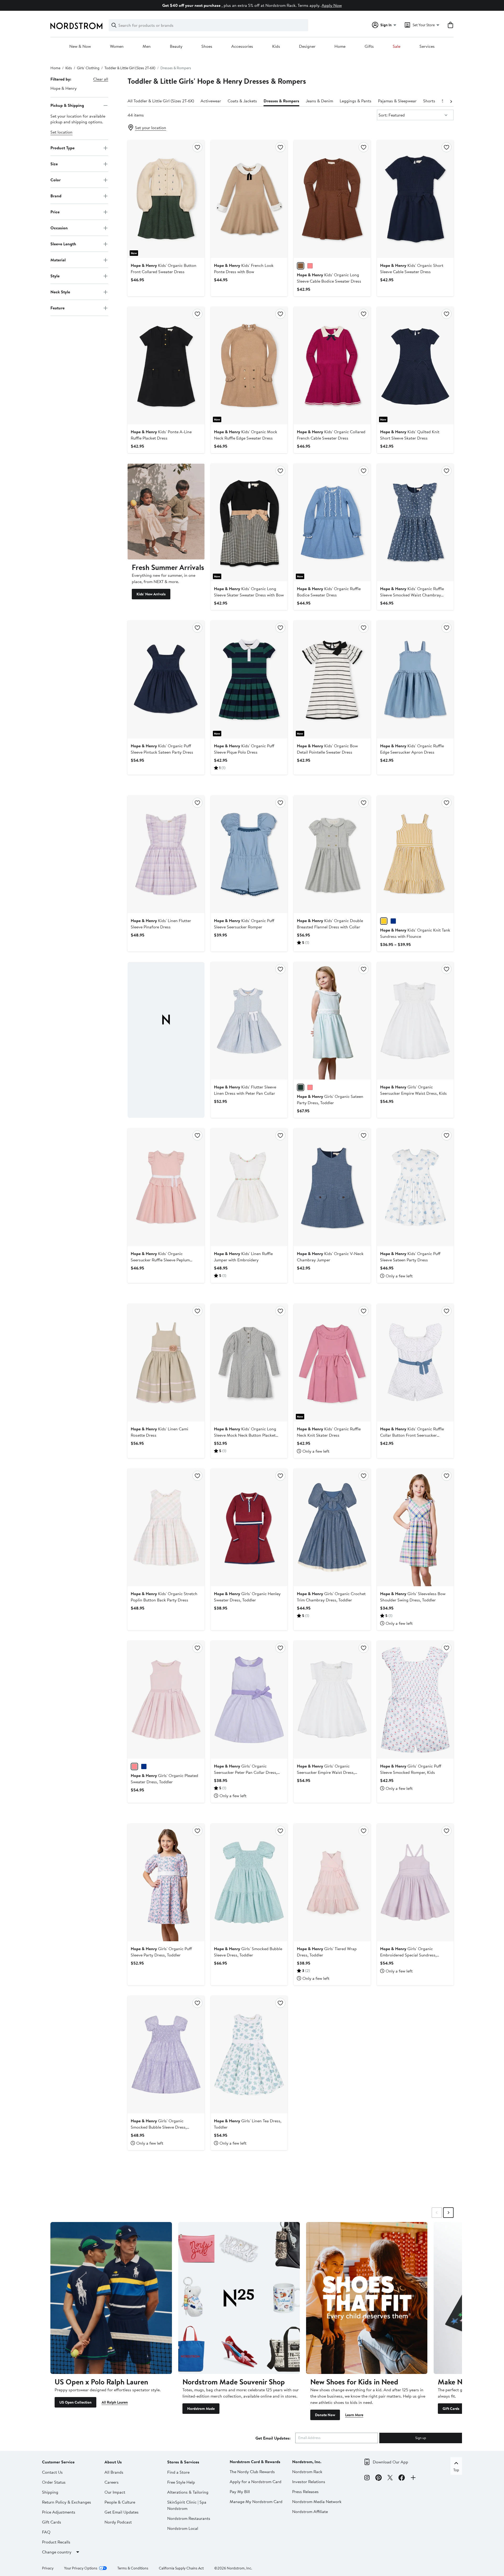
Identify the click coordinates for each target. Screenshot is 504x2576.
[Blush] (310, 266)
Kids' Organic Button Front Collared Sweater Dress (164, 268)
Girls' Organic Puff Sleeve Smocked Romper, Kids (411, 1769)
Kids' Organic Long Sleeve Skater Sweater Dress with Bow (249, 592)
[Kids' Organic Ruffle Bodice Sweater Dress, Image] (332, 522)
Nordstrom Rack (307, 2472)
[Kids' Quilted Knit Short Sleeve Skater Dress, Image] (415, 366)
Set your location (151, 128)
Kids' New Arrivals (151, 594)
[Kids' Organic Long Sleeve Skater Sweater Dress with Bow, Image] (249, 522)
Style (55, 276)
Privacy (48, 2568)
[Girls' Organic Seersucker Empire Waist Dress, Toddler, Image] (332, 1700)
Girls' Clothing (88, 68)
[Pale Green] (301, 1087)
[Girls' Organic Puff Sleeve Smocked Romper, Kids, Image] (415, 1700)
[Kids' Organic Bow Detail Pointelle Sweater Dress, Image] (332, 679)
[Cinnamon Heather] (301, 266)
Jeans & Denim (319, 101)
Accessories (242, 46)
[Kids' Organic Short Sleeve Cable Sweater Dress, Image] (415, 199)
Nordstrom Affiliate (310, 2511)
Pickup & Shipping (67, 105)
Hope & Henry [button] (64, 88)
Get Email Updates (122, 2512)
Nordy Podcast (118, 2522)
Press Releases (305, 2492)
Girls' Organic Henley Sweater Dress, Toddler (247, 1597)
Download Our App (390, 2462)
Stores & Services (183, 2462)
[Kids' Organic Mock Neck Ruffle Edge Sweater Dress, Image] (249, 366)
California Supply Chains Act (181, 2568)
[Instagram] (367, 2478)
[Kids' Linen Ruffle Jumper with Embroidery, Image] (249, 1187)
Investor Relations (309, 2482)
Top (456, 2470)
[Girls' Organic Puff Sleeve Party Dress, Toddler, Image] (166, 1882)
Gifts (369, 46)
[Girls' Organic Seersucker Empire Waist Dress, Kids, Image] (415, 1021)
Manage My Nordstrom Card (256, 2501)
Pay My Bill (240, 2492)
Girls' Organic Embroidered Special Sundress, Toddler (408, 1955)
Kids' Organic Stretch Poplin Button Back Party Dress (164, 1597)
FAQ (46, 2532)
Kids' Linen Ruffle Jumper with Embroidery (243, 1257)
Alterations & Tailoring (188, 2492)
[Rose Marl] (134, 1766)
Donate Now (325, 2415)
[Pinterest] (379, 2478)
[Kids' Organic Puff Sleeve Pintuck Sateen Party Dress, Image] (166, 679)
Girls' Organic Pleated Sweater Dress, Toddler (164, 1779)
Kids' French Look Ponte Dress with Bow (244, 268)
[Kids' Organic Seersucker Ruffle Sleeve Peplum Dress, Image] (166, 1187)
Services (427, 46)
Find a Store (178, 2472)
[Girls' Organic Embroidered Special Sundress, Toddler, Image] (415, 1882)
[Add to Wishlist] (197, 147)
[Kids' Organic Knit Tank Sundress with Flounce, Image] (415, 854)
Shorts (429, 101)
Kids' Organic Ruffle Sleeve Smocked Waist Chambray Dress (412, 595)
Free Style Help (181, 2482)
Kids (276, 46)
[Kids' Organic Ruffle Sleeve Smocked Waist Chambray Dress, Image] (415, 522)
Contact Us (52, 2472)
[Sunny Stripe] (384, 921)
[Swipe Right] (448, 2213)
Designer (307, 46)
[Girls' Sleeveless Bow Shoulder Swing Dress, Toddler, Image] (415, 1527)
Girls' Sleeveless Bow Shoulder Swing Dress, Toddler (413, 1597)
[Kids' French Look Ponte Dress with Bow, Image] (249, 199)
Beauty (176, 46)
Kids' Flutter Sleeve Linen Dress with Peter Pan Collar (245, 1090)
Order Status (54, 2482)
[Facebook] (402, 2478)
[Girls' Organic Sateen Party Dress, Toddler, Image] (332, 1021)
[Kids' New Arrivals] (166, 512)
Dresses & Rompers (281, 101)
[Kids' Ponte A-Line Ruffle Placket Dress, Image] (166, 366)
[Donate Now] (367, 2298)
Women (117, 46)
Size (54, 164)
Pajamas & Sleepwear (397, 101)
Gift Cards (451, 2409)
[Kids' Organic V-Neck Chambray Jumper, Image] (332, 1187)
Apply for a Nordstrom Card (256, 2482)
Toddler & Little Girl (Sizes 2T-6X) (130, 68)
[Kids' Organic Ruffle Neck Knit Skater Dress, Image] (332, 1363)
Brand (56, 196)
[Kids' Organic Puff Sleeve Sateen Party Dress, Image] (415, 1187)
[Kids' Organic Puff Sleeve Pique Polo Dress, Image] (249, 679)
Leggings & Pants (356, 101)
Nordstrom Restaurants (189, 2518)
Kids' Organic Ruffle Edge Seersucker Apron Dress (412, 749)
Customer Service (58, 2462)
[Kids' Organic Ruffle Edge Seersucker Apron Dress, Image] (415, 679)
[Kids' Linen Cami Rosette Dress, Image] (166, 1363)
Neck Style (60, 292)
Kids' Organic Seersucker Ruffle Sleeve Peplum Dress (160, 1260)
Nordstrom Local (183, 2528)
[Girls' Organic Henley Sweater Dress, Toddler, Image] (249, 1527)
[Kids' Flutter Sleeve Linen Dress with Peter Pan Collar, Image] (249, 1021)
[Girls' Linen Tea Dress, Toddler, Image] (249, 2055)
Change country (57, 2552)
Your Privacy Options (81, 2568)
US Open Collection (75, 2402)
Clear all (101, 79)
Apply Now (332, 5)
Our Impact (115, 2492)
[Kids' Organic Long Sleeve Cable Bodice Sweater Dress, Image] (332, 199)
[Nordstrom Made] (239, 2298)
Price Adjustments (59, 2512)
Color (56, 180)
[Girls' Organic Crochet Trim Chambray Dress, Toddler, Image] (332, 1527)
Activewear (211, 101)
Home (340, 46)
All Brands (114, 2472)
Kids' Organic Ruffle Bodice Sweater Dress (329, 592)
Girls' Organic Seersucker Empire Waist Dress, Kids (413, 1090)
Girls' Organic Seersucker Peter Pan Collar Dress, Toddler (246, 1772)
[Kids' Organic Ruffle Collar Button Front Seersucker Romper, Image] (415, 1363)
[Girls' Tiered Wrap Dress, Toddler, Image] (332, 1882)
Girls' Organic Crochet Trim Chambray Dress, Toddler (331, 1597)
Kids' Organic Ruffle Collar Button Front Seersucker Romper (412, 1435)
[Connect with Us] (413, 2478)
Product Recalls (56, 2542)
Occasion (59, 228)
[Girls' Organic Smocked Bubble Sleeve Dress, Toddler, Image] (166, 2055)
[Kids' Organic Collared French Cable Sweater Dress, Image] (332, 366)
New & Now (80, 46)
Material (58, 260)
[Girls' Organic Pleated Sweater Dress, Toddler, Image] (166, 1700)
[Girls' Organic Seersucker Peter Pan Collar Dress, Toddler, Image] (249, 1700)
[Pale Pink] (310, 1087)
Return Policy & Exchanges (67, 2502)
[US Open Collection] (111, 2298)
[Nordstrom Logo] (76, 26)
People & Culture (120, 2502)
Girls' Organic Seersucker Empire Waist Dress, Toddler (326, 1772)
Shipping (50, 2492)
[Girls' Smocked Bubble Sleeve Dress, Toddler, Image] (249, 1882)
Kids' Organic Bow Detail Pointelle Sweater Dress (327, 749)
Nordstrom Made (201, 2409)
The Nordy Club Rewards (252, 2472)
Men (147, 46)
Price (55, 212)
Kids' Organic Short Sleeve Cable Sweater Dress (412, 268)
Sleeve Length (63, 244)
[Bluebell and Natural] (393, 921)
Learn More (354, 2415)
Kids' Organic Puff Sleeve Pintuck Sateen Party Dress (162, 749)
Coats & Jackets (242, 101)
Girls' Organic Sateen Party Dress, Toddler (330, 1099)
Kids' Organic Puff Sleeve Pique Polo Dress (244, 749)
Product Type (62, 148)
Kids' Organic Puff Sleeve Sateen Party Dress (410, 1257)
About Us (113, 2462)
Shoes (207, 46)
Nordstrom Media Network (317, 2501)
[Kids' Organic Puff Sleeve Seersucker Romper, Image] (249, 854)
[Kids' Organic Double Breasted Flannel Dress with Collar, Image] (332, 854)
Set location (61, 132)
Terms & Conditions (133, 2568)
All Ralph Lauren (115, 2402)
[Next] (451, 101)
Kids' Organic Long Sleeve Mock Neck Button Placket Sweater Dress (245, 1435)
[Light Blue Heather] (144, 1766)
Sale (397, 46)
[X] (390, 2478)
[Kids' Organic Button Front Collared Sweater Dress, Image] (166, 199)
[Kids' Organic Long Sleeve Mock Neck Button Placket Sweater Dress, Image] (249, 1363)
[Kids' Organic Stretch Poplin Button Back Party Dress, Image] (166, 1527)
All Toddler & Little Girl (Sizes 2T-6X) (161, 101)
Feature (57, 308)
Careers (112, 2482)
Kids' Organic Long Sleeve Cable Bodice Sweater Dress (329, 278)
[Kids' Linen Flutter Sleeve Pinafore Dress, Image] (166, 854)
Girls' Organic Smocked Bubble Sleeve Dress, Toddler (159, 2127)
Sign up (421, 2438)
